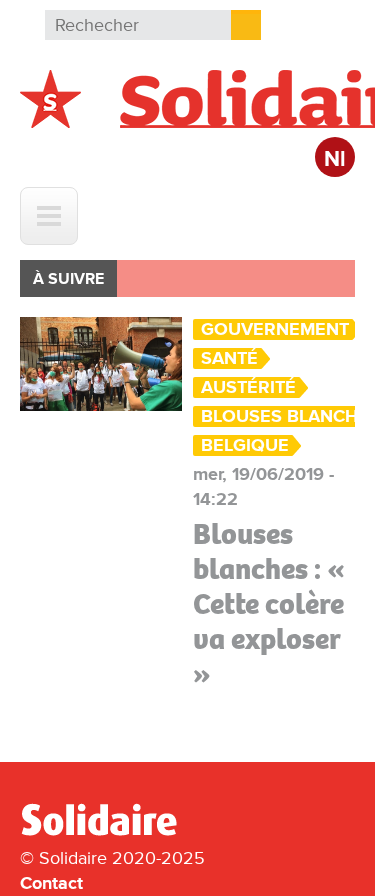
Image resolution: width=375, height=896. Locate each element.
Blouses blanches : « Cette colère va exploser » (269, 604)
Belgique (245, 445)
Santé (229, 358)
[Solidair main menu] (49, 216)
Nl (335, 159)
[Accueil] (107, 832)
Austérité (248, 387)
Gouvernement (275, 329)
